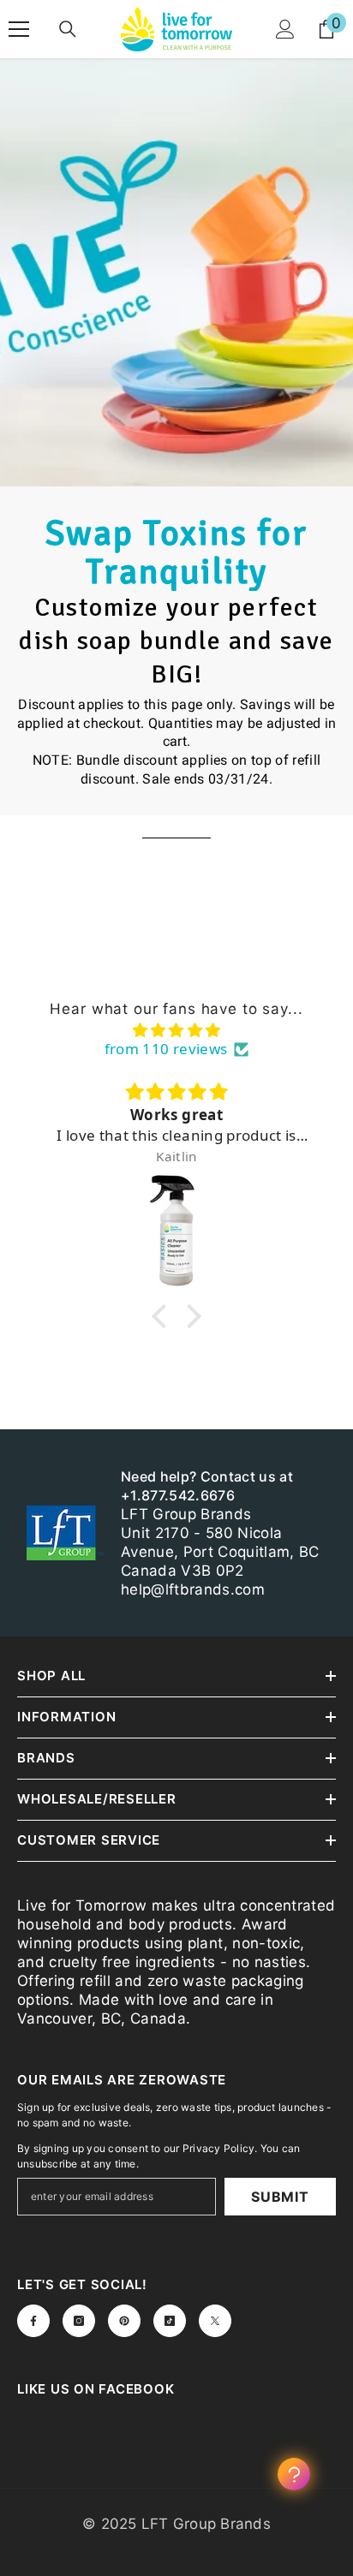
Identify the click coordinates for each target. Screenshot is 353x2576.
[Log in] (285, 29)
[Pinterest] (124, 2321)
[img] (176, 1030)
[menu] (19, 29)
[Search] (68, 29)
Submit (280, 2197)
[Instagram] (79, 2321)
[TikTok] (170, 2321)
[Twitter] (215, 2321)
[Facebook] (33, 2321)
